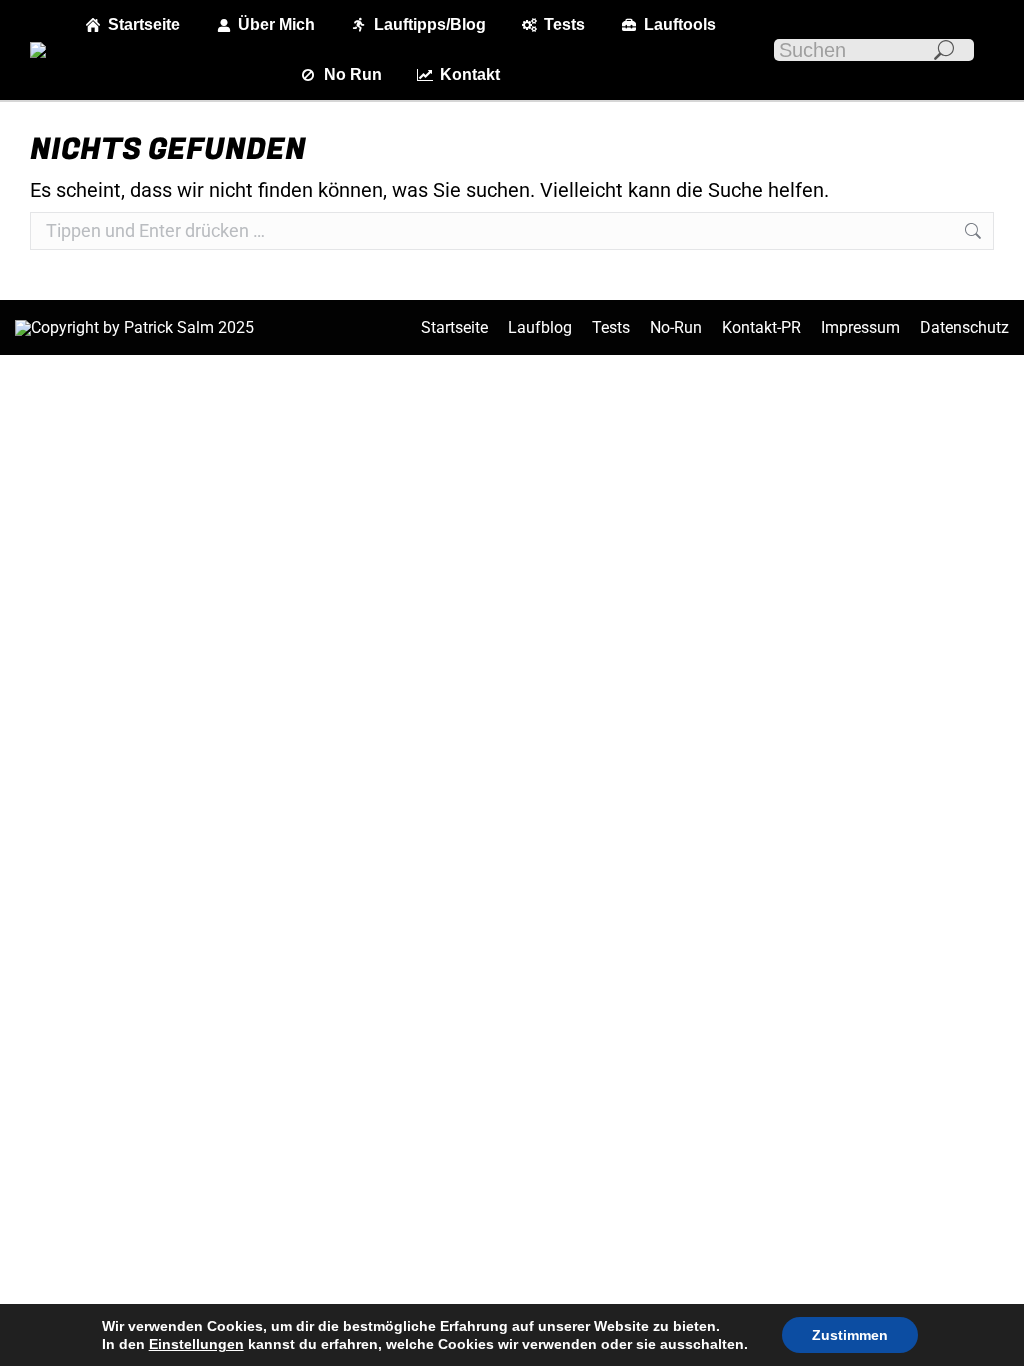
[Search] (944, 50)
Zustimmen (850, 1335)
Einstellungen (196, 1344)
